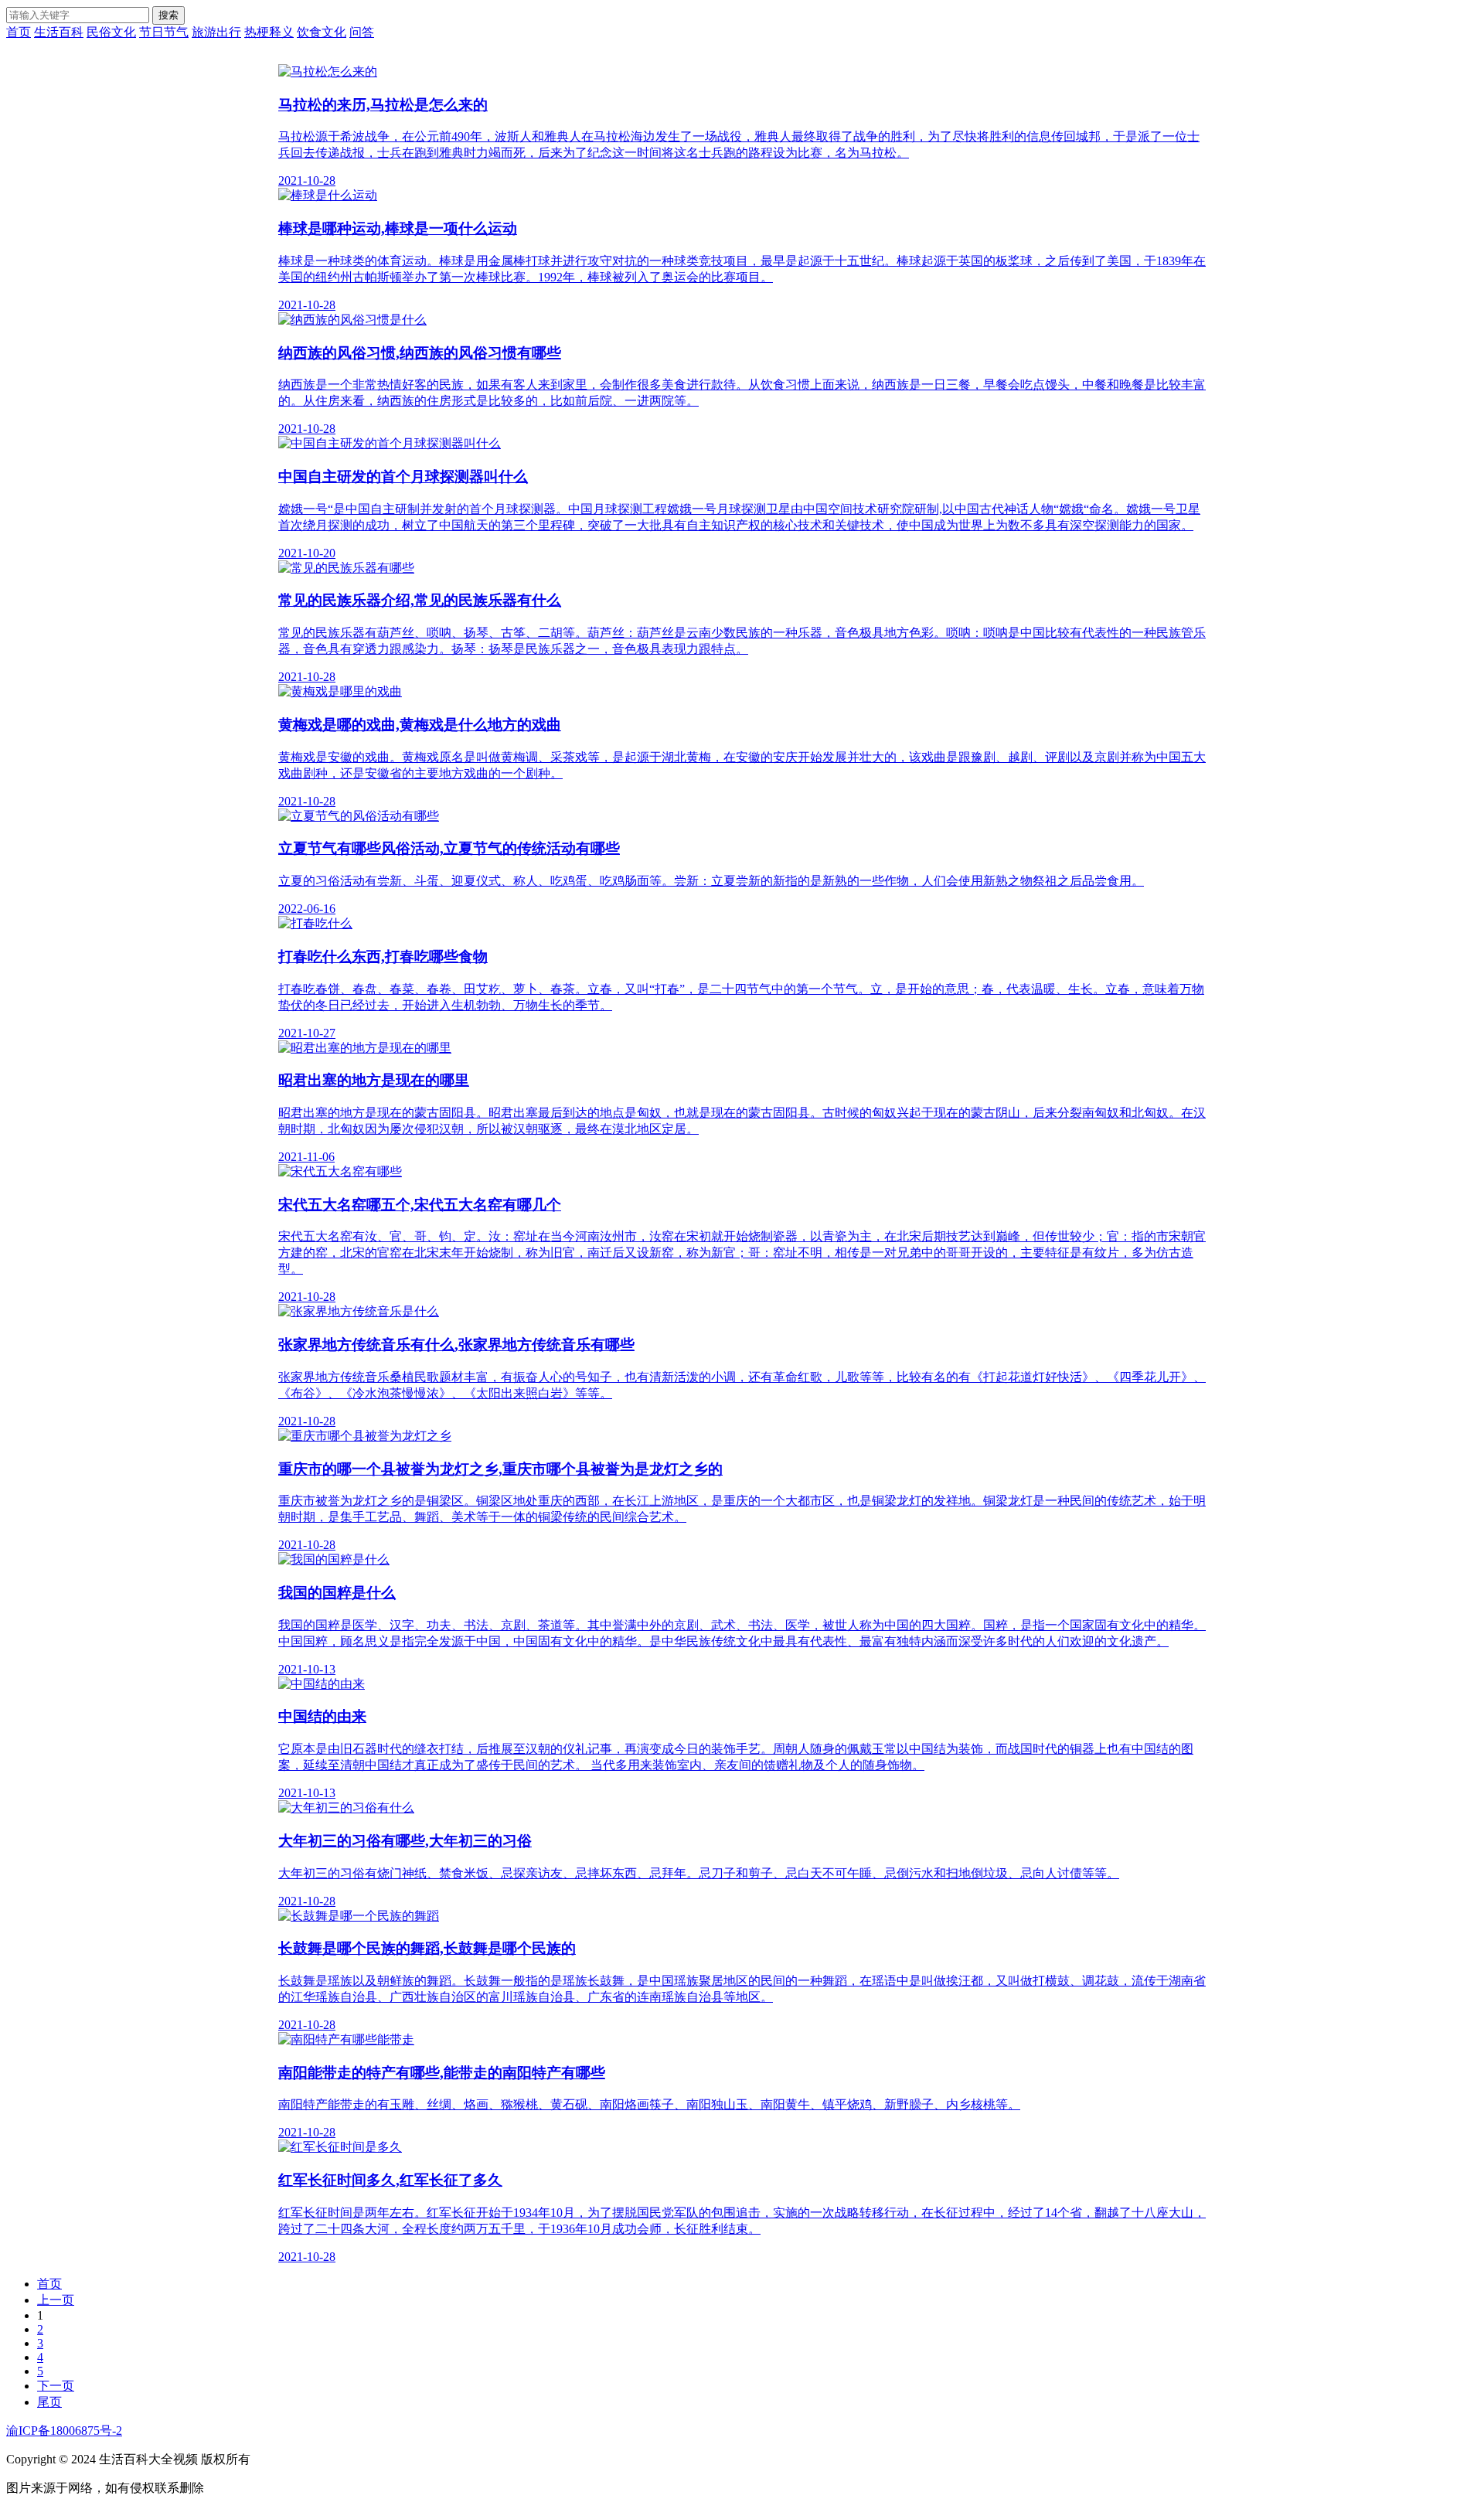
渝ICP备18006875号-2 (64, 2431)
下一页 (56, 2386)
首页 (19, 32)
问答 (362, 32)
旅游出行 (216, 32)
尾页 (49, 2402)
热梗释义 (269, 32)
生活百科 (59, 32)
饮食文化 (322, 32)
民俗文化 (111, 32)
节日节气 (164, 32)
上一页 (56, 2300)
